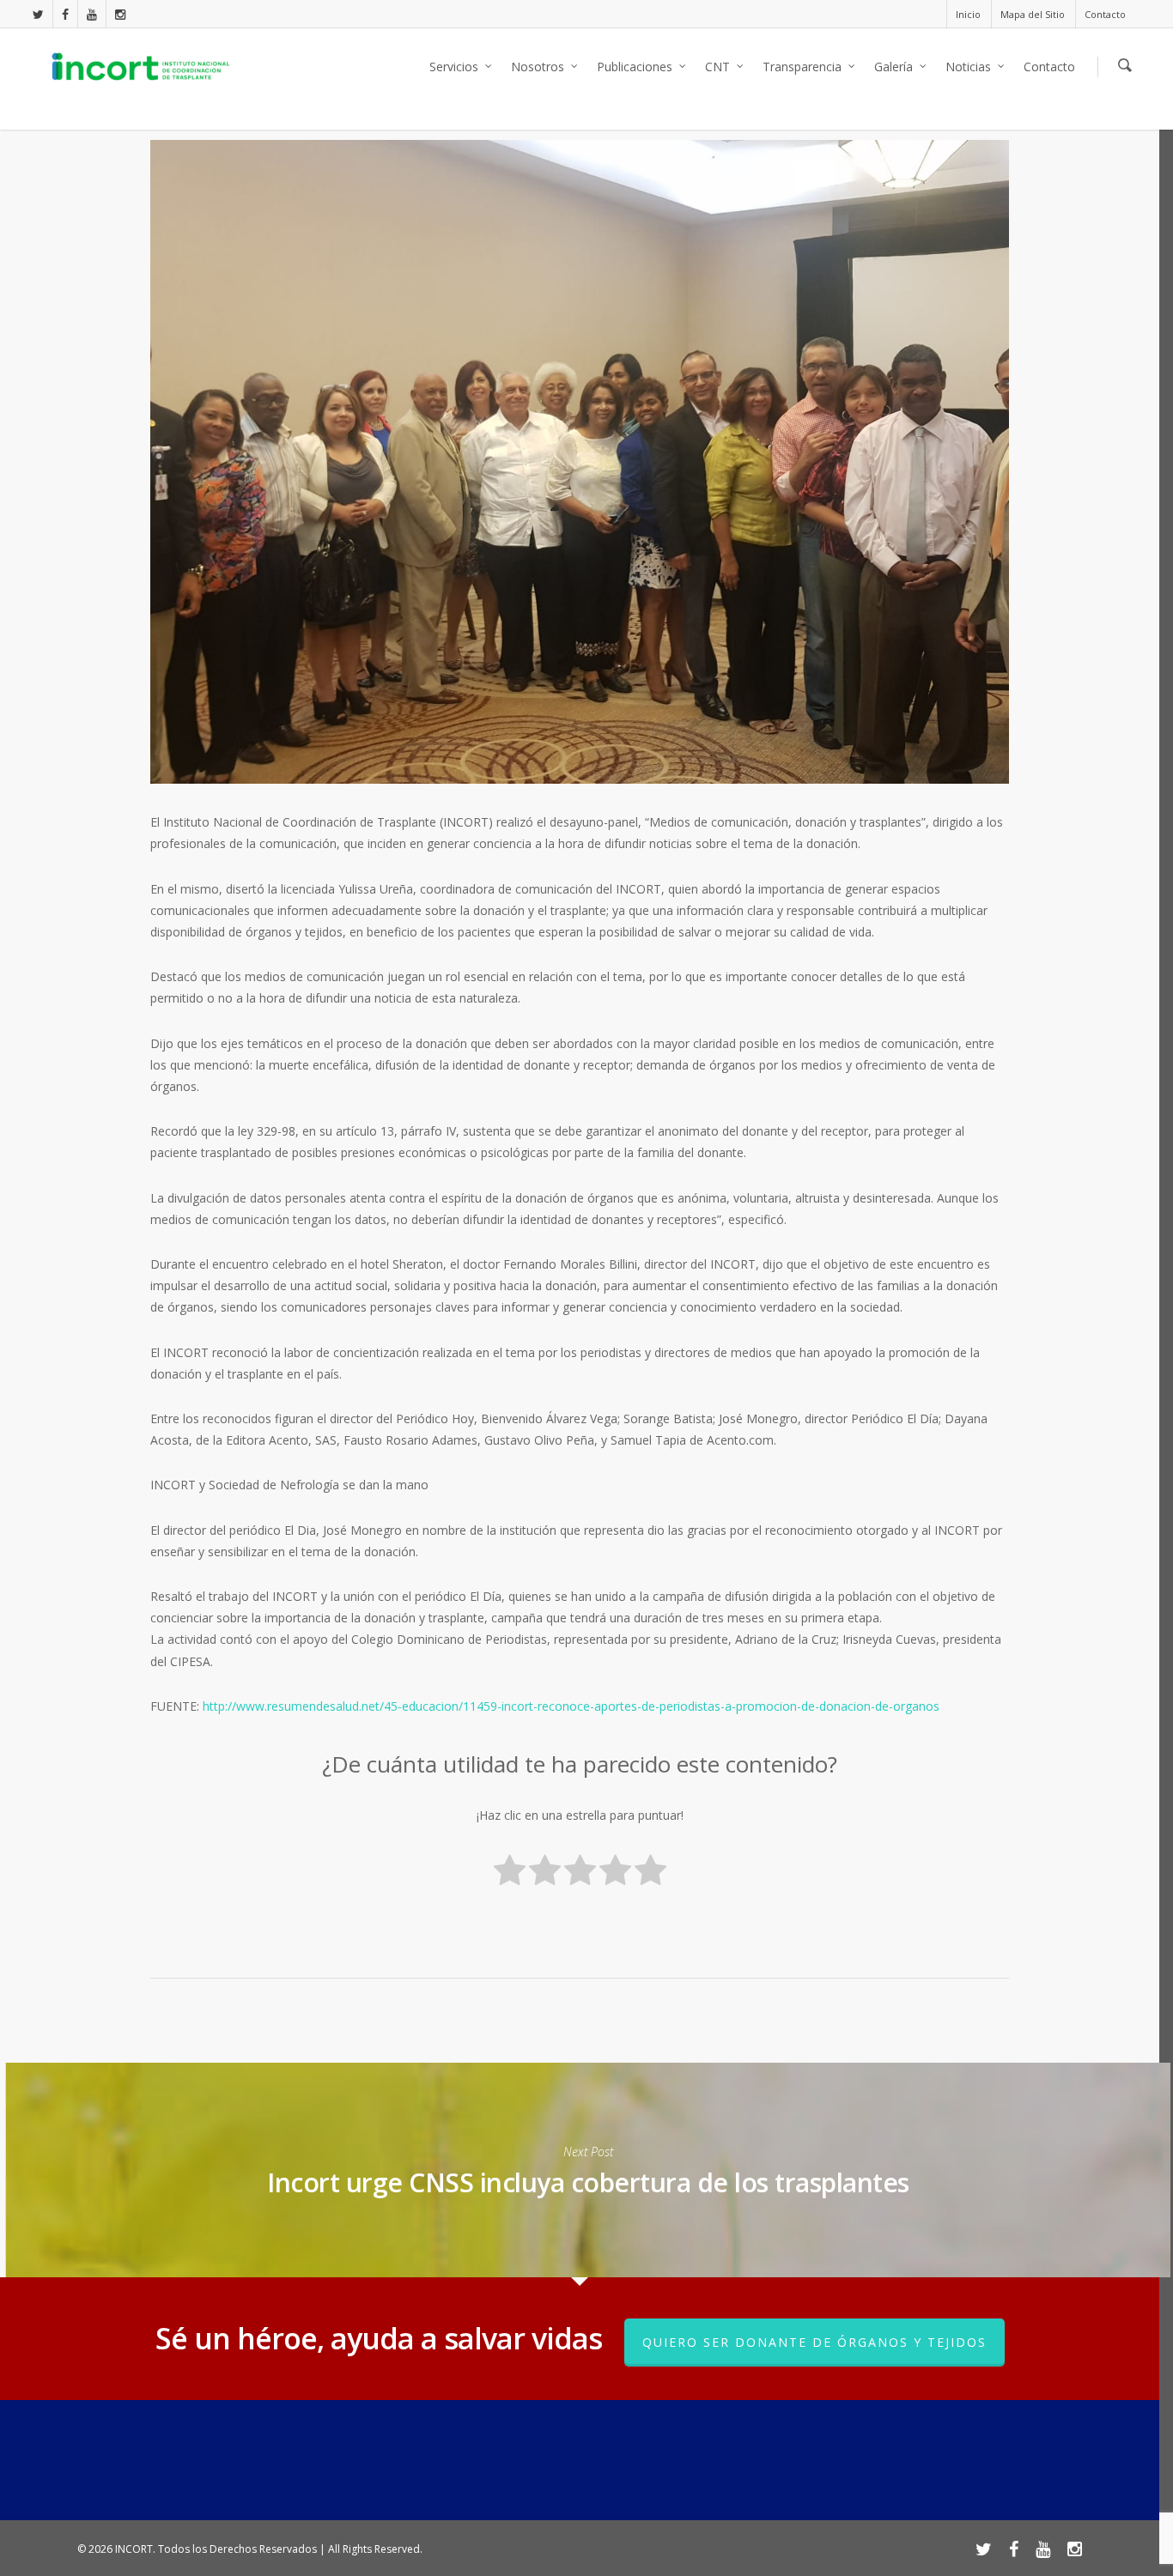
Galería (893, 67)
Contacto (1105, 14)
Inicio (968, 14)
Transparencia (802, 67)
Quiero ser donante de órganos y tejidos (814, 2342)
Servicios (454, 67)
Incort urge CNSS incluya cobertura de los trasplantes (588, 2170)
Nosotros (538, 67)
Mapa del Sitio (1033, 14)
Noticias (968, 67)
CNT (717, 67)
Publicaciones (635, 67)
